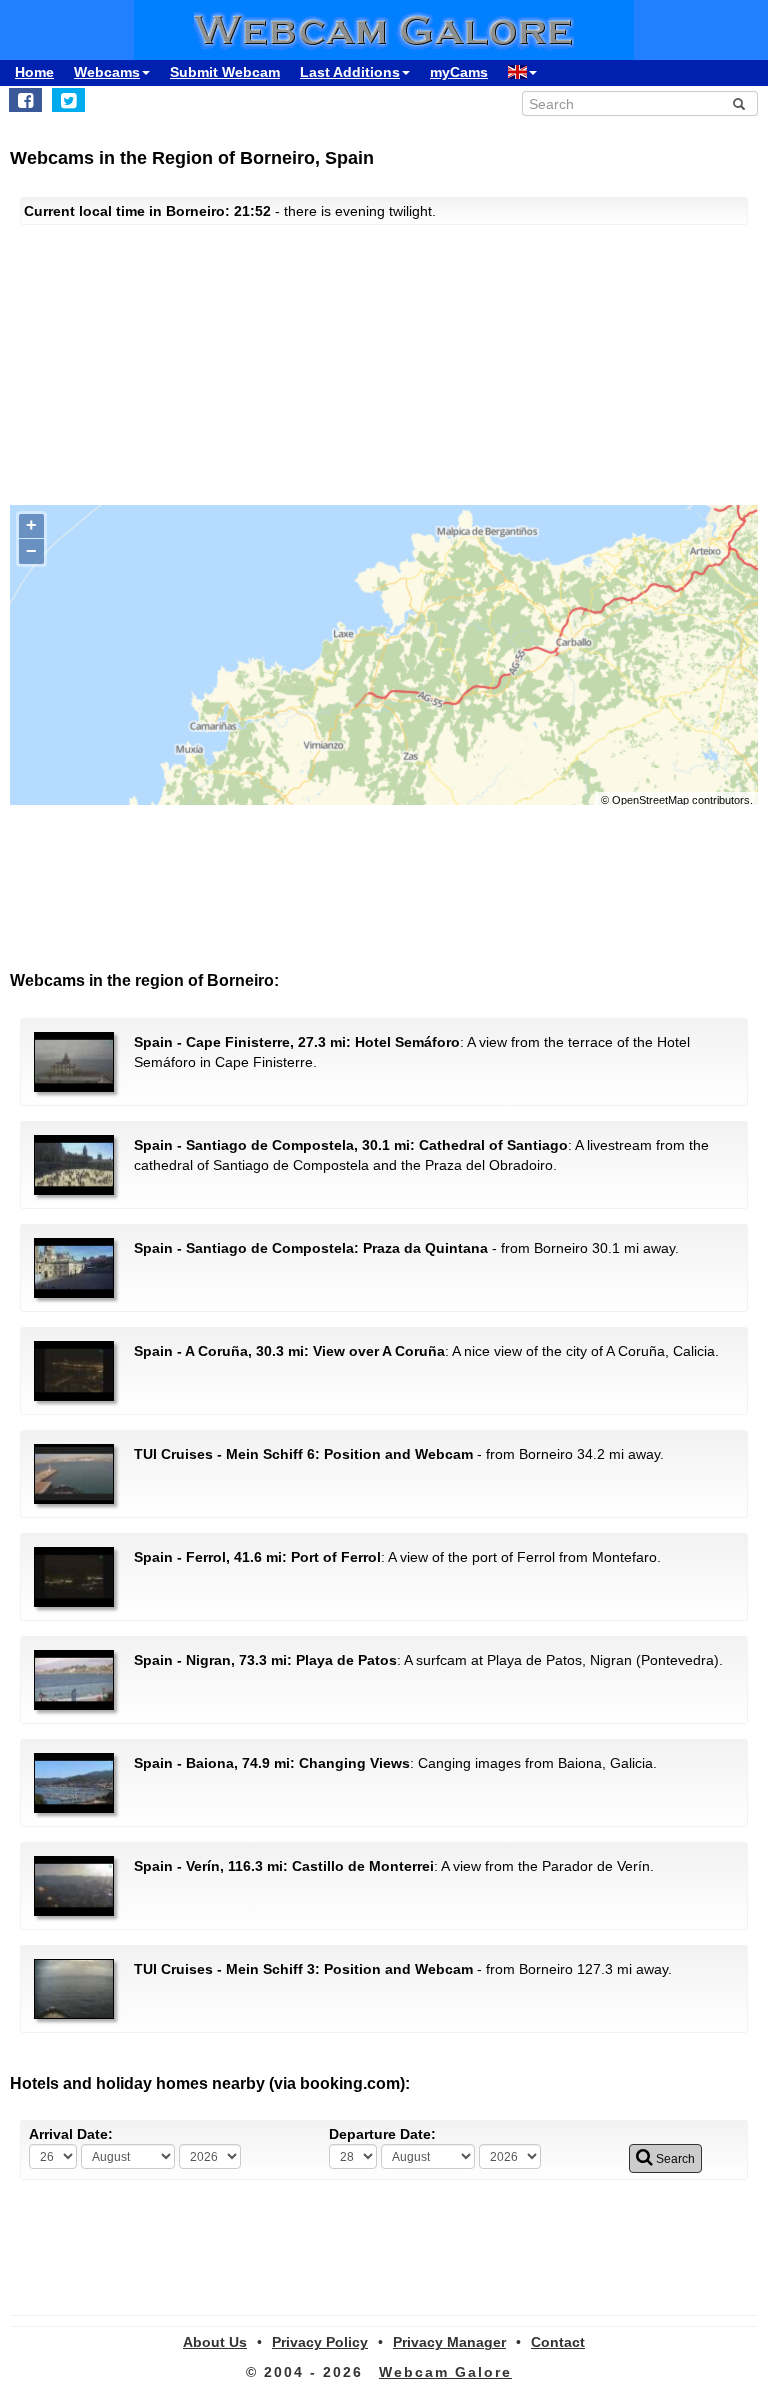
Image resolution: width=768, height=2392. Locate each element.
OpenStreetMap (650, 800)
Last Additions (350, 72)
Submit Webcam (225, 72)
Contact (558, 2342)
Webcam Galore (445, 2372)
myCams (459, 72)
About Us (215, 2342)
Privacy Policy (320, 2342)
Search (674, 2159)
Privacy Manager (449, 2342)
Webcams (107, 72)
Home (34, 72)
